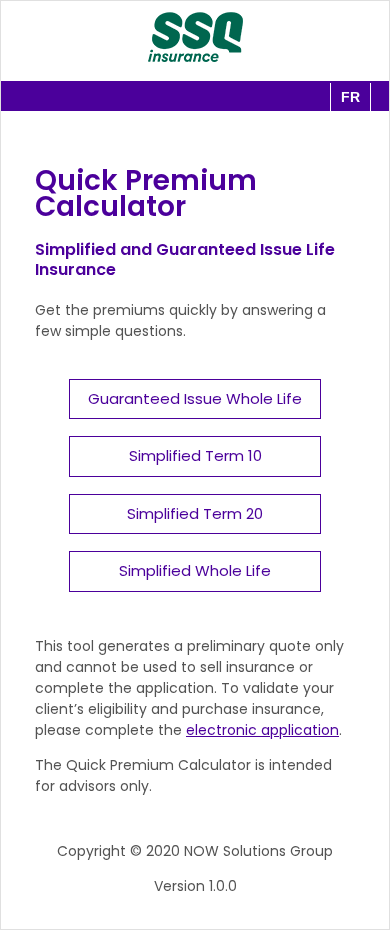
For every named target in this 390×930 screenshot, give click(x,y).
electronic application (262, 730)
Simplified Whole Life (195, 570)
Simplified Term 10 (195, 455)
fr (350, 97)
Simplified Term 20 (195, 513)
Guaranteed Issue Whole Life (195, 398)
